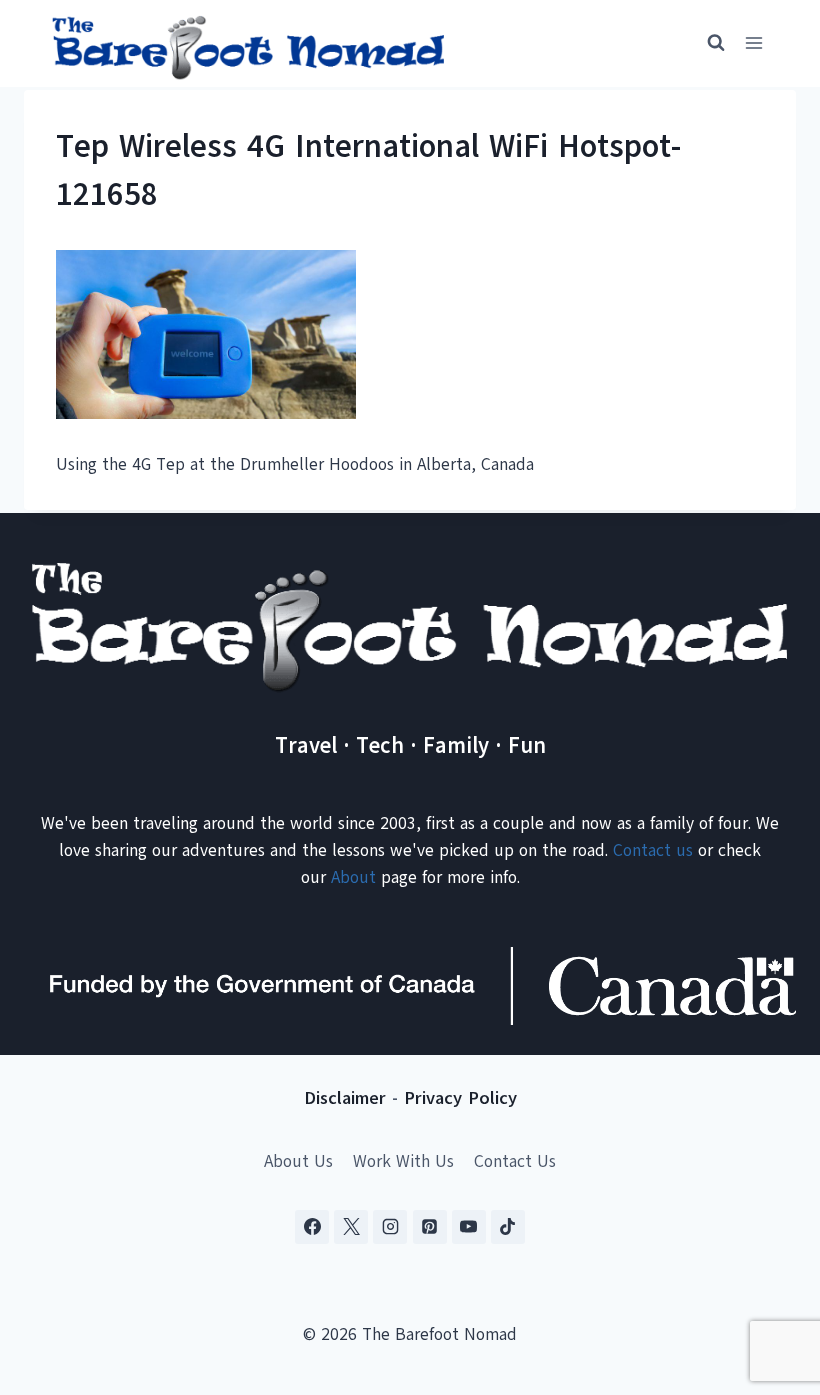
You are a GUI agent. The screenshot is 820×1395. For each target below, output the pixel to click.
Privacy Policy (460, 1098)
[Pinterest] (430, 1227)
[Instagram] (390, 1227)
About (353, 877)
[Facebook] (312, 1227)
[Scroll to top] (769, 1280)
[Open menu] (753, 43)
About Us (298, 1161)
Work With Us (403, 1161)
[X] (351, 1227)
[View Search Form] (707, 43)
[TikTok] (508, 1227)
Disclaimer (345, 1098)
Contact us (653, 850)
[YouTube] (469, 1227)
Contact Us (515, 1161)
